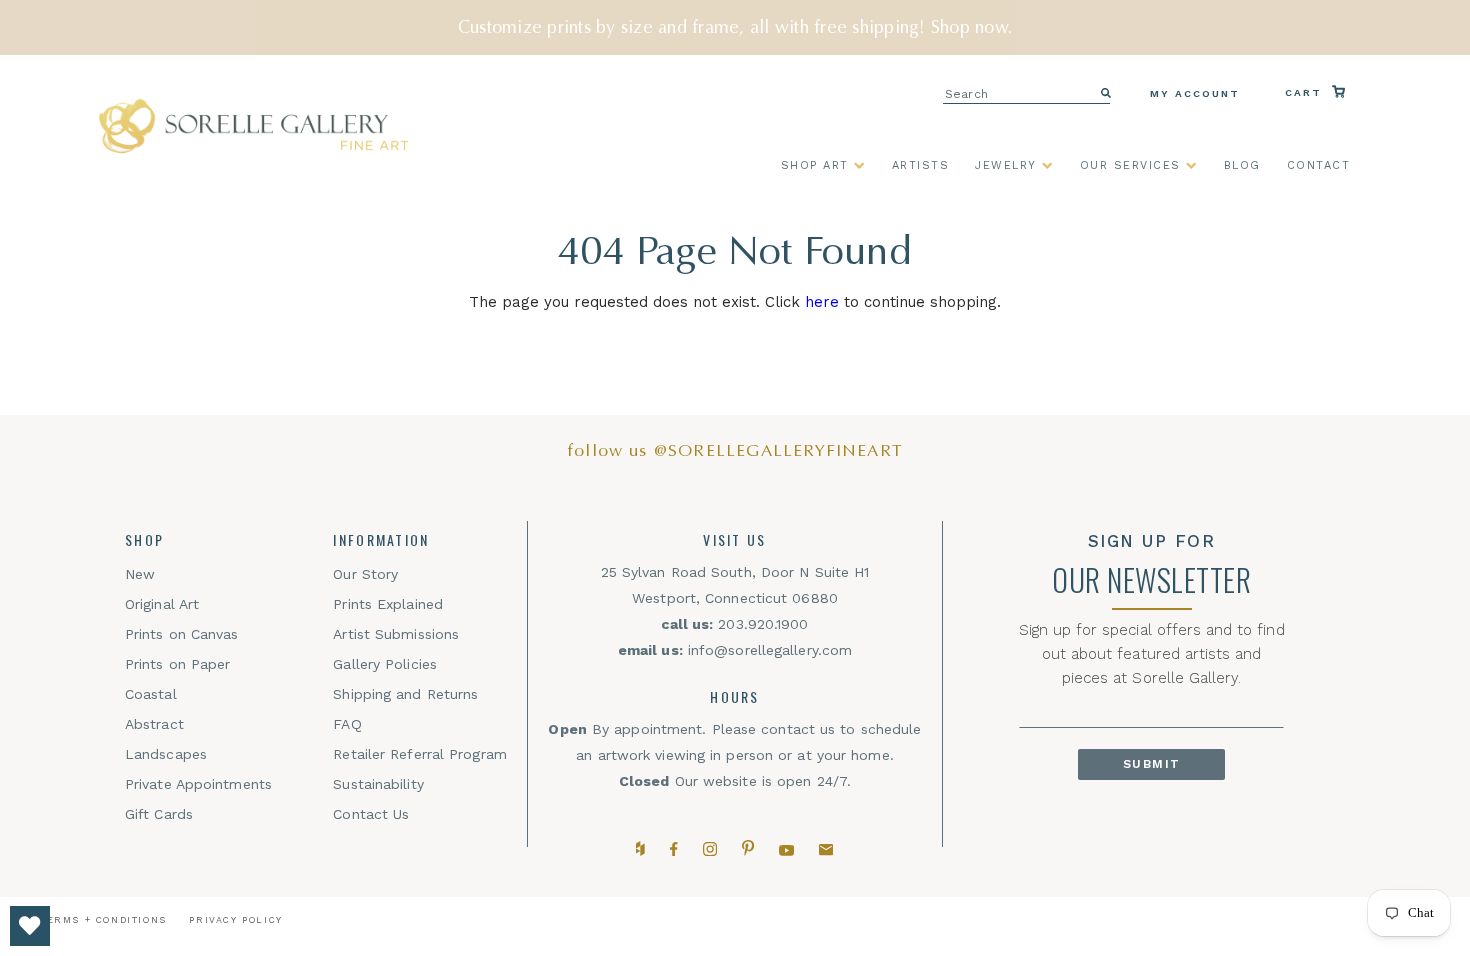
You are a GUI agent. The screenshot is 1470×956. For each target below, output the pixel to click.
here (822, 302)
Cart (1306, 92)
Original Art (162, 604)
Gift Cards (159, 814)
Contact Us (371, 814)
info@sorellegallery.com (770, 650)
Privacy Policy (235, 920)
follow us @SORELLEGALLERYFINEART (735, 450)
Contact (1319, 166)
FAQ (347, 724)
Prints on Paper (178, 664)
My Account (1195, 93)
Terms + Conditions (103, 920)
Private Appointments (198, 784)
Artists (921, 166)
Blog (1242, 166)
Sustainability (378, 784)
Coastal (151, 694)
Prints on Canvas (182, 634)
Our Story (365, 574)
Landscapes (166, 754)
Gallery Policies (385, 664)
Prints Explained (388, 604)
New (140, 574)
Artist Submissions (396, 634)
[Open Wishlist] (30, 926)
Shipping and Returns (405, 694)
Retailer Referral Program (420, 754)
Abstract (154, 724)
